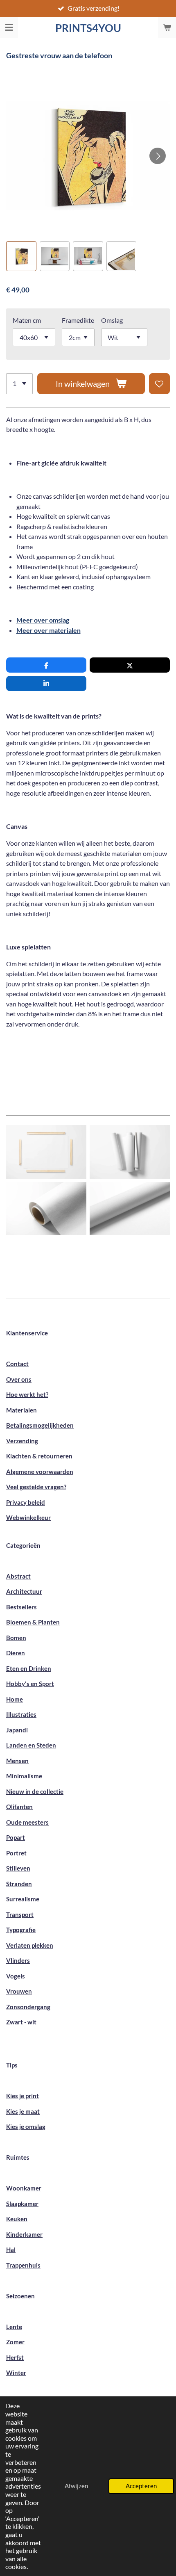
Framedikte (78, 320)
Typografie (21, 1930)
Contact (17, 1364)
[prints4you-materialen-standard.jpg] (46, 1152)
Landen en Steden (31, 1745)
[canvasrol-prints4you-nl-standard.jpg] (46, 1209)
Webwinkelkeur (28, 1517)
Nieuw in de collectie (35, 1791)
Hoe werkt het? (27, 1394)
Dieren (16, 1653)
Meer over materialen (49, 630)
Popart (16, 1837)
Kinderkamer (24, 2234)
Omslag (112, 320)
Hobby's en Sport (30, 1684)
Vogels (16, 1976)
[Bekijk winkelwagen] (167, 27)
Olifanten (19, 1807)
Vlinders (18, 1960)
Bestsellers (21, 1607)
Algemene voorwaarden (40, 1472)
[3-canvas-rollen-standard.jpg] (130, 1152)
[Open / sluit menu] (9, 27)
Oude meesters (27, 1822)
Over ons (19, 1379)
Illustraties (21, 1714)
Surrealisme (23, 1899)
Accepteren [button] (141, 2486)
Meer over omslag (43, 620)
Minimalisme (24, 1776)
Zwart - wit (21, 2022)
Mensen (17, 1761)
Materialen (21, 1410)
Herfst (15, 2357)
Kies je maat (23, 2111)
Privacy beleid (26, 1502)
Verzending (22, 1441)
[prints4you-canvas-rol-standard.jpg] (130, 1209)
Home (15, 1699)
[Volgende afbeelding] (158, 156)
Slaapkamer (22, 2204)
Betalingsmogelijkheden (40, 1425)
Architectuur (24, 1591)
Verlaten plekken (30, 1945)
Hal (11, 2250)
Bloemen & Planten (33, 1622)
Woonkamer (24, 2188)
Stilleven (18, 1868)
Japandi (17, 1730)
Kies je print (23, 2096)
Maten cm (27, 320)
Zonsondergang (28, 2007)
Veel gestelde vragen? (36, 1487)
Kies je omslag (26, 2127)
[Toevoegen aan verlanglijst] (159, 384)
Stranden (19, 1884)
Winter (16, 2373)
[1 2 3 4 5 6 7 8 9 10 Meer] (19, 384)
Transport (20, 1914)
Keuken (17, 2219)
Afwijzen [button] (76, 2486)
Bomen (16, 1638)
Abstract (18, 1576)
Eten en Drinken (29, 1668)
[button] (21, 256)
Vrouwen (19, 1991)
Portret (16, 1853)
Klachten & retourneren (39, 1456)
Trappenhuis (23, 2265)
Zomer (15, 2342)
